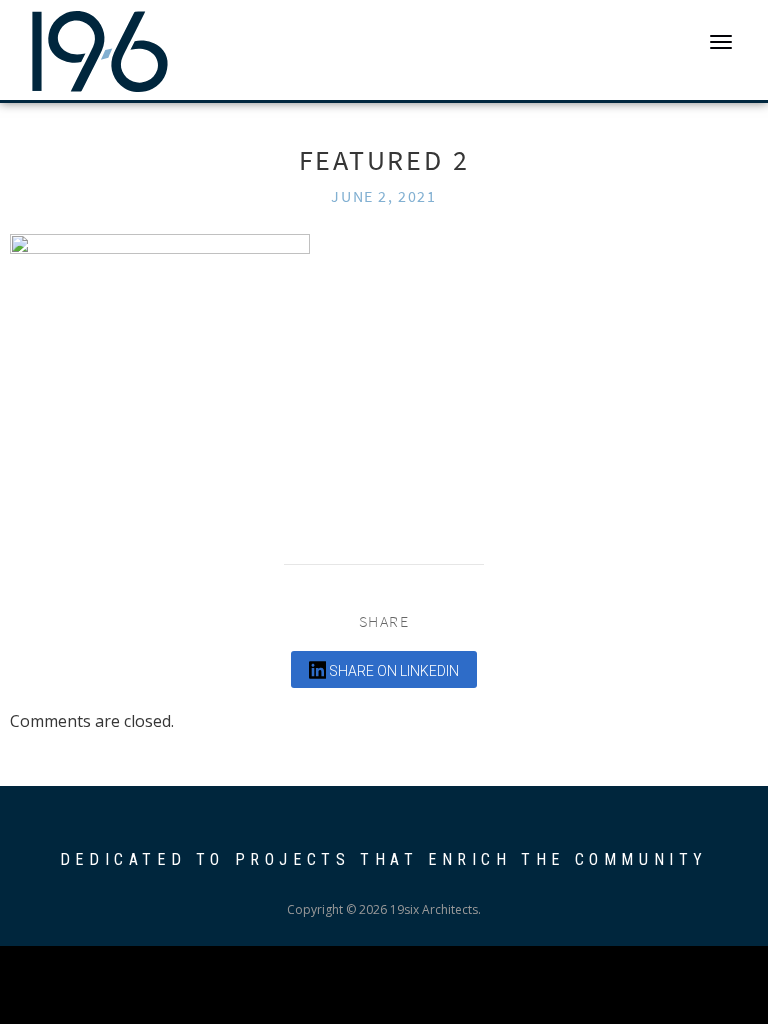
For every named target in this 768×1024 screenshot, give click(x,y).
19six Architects (100, 50)
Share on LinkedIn (392, 671)
